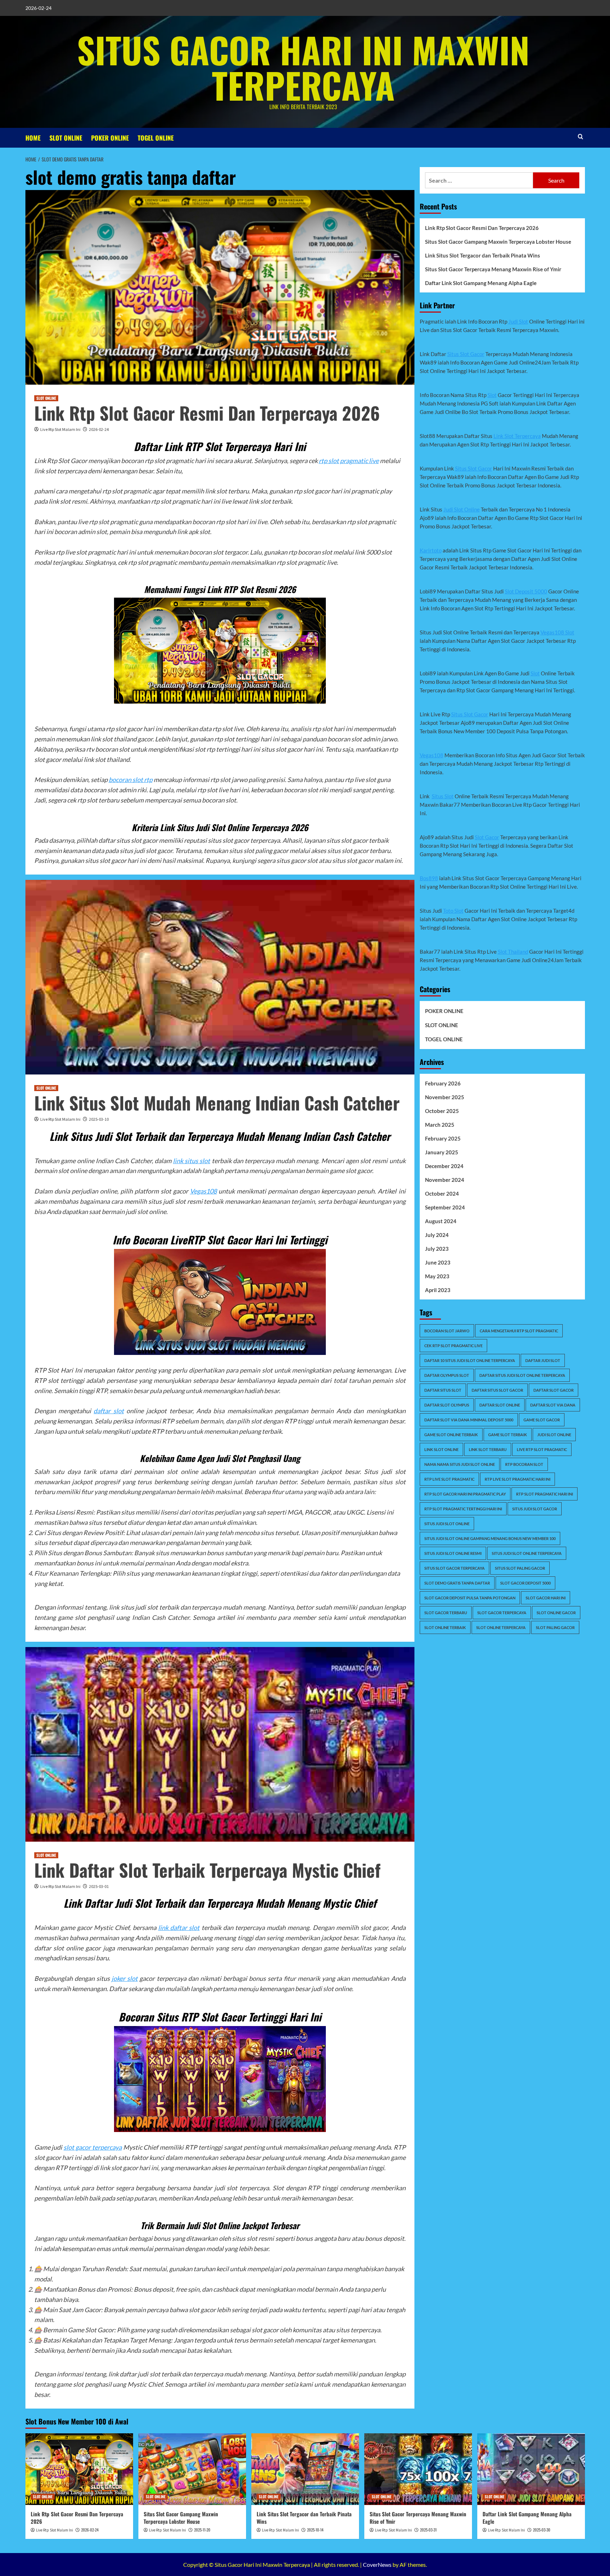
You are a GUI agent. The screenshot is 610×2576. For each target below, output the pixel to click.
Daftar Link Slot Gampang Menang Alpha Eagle (481, 283)
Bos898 (429, 878)
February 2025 (443, 1138)
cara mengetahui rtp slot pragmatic (519, 1331)
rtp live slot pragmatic (449, 1479)
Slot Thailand (513, 952)
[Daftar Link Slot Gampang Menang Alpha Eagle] (531, 2469)
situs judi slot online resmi (453, 1553)
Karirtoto (431, 550)
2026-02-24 (99, 429)
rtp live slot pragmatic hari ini (518, 1479)
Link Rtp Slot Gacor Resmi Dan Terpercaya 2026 (207, 413)
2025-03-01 (99, 1886)
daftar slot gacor (554, 1390)
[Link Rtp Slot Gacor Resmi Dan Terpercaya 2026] (79, 2469)
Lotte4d (98, 1628)
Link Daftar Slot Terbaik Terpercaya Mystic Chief (207, 1870)
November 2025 (445, 1097)
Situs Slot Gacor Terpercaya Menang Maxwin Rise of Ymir (493, 269)
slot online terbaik (445, 1627)
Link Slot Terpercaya (517, 436)
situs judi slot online (447, 1524)
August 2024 (441, 1221)
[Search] (581, 137)
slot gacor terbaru (446, 1613)
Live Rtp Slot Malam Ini (60, 429)
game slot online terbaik (451, 1435)
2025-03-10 (99, 1119)
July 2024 (437, 1235)
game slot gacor (542, 1420)
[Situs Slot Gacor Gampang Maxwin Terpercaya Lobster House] (192, 2469)
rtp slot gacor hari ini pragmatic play (465, 1494)
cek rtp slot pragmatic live (453, 1346)
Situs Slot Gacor (466, 354)
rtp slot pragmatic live (349, 461)
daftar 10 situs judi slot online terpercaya (470, 1360)
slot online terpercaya (501, 1627)
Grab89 (62, 2394)
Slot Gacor (487, 837)
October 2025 (442, 1111)
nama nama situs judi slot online (460, 1464)
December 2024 (444, 1166)
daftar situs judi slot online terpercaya (522, 1375)
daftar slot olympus (447, 1405)
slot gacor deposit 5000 (525, 1583)
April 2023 (438, 1290)
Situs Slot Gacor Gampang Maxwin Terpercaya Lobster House (498, 242)
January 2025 (442, 1152)
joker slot (125, 1978)
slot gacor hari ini (546, 1598)
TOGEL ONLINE (156, 138)
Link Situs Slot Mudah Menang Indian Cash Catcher (217, 1102)
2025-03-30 (542, 2530)
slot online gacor (556, 1613)
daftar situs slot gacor (497, 1390)
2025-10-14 (315, 2530)
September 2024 (445, 1207)
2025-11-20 (202, 2530)
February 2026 (443, 1083)
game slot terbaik (508, 1435)
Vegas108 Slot (557, 632)
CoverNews (377, 2565)
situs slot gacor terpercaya (454, 1568)
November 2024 (445, 1180)
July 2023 (437, 1249)
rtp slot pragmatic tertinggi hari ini (463, 1509)
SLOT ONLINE (66, 138)
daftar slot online (500, 1405)
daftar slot (109, 1411)
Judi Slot (518, 321)
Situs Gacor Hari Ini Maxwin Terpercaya (303, 67)
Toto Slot (453, 911)
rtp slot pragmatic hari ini (545, 1494)
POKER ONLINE (110, 138)
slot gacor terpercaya (93, 2147)
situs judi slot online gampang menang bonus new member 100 (490, 1538)
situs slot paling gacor (520, 1568)
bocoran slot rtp (131, 780)
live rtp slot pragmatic (542, 1449)
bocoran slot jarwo (447, 1331)
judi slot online (554, 1435)
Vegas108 (203, 1191)
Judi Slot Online (462, 509)
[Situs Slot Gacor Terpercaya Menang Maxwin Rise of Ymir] (418, 2469)
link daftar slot (179, 1927)
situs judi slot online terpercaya (527, 1553)
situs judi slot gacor (535, 1509)
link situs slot (192, 1161)
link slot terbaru (488, 1449)
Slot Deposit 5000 (526, 591)
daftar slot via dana (553, 1405)
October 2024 (442, 1194)
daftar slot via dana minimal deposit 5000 (469, 1420)
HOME (33, 138)
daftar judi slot (543, 1360)
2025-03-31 (428, 2530)
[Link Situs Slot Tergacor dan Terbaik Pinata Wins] (305, 2469)
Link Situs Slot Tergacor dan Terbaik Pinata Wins (483, 255)
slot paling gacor (555, 1627)
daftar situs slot (443, 1390)
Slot (492, 395)
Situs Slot (443, 796)
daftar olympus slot (447, 1375)
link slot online (441, 1449)
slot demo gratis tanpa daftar (457, 1583)
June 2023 (438, 1262)
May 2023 (437, 1276)
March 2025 (440, 1125)
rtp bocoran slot (524, 1464)
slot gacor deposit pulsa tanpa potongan (470, 1598)
